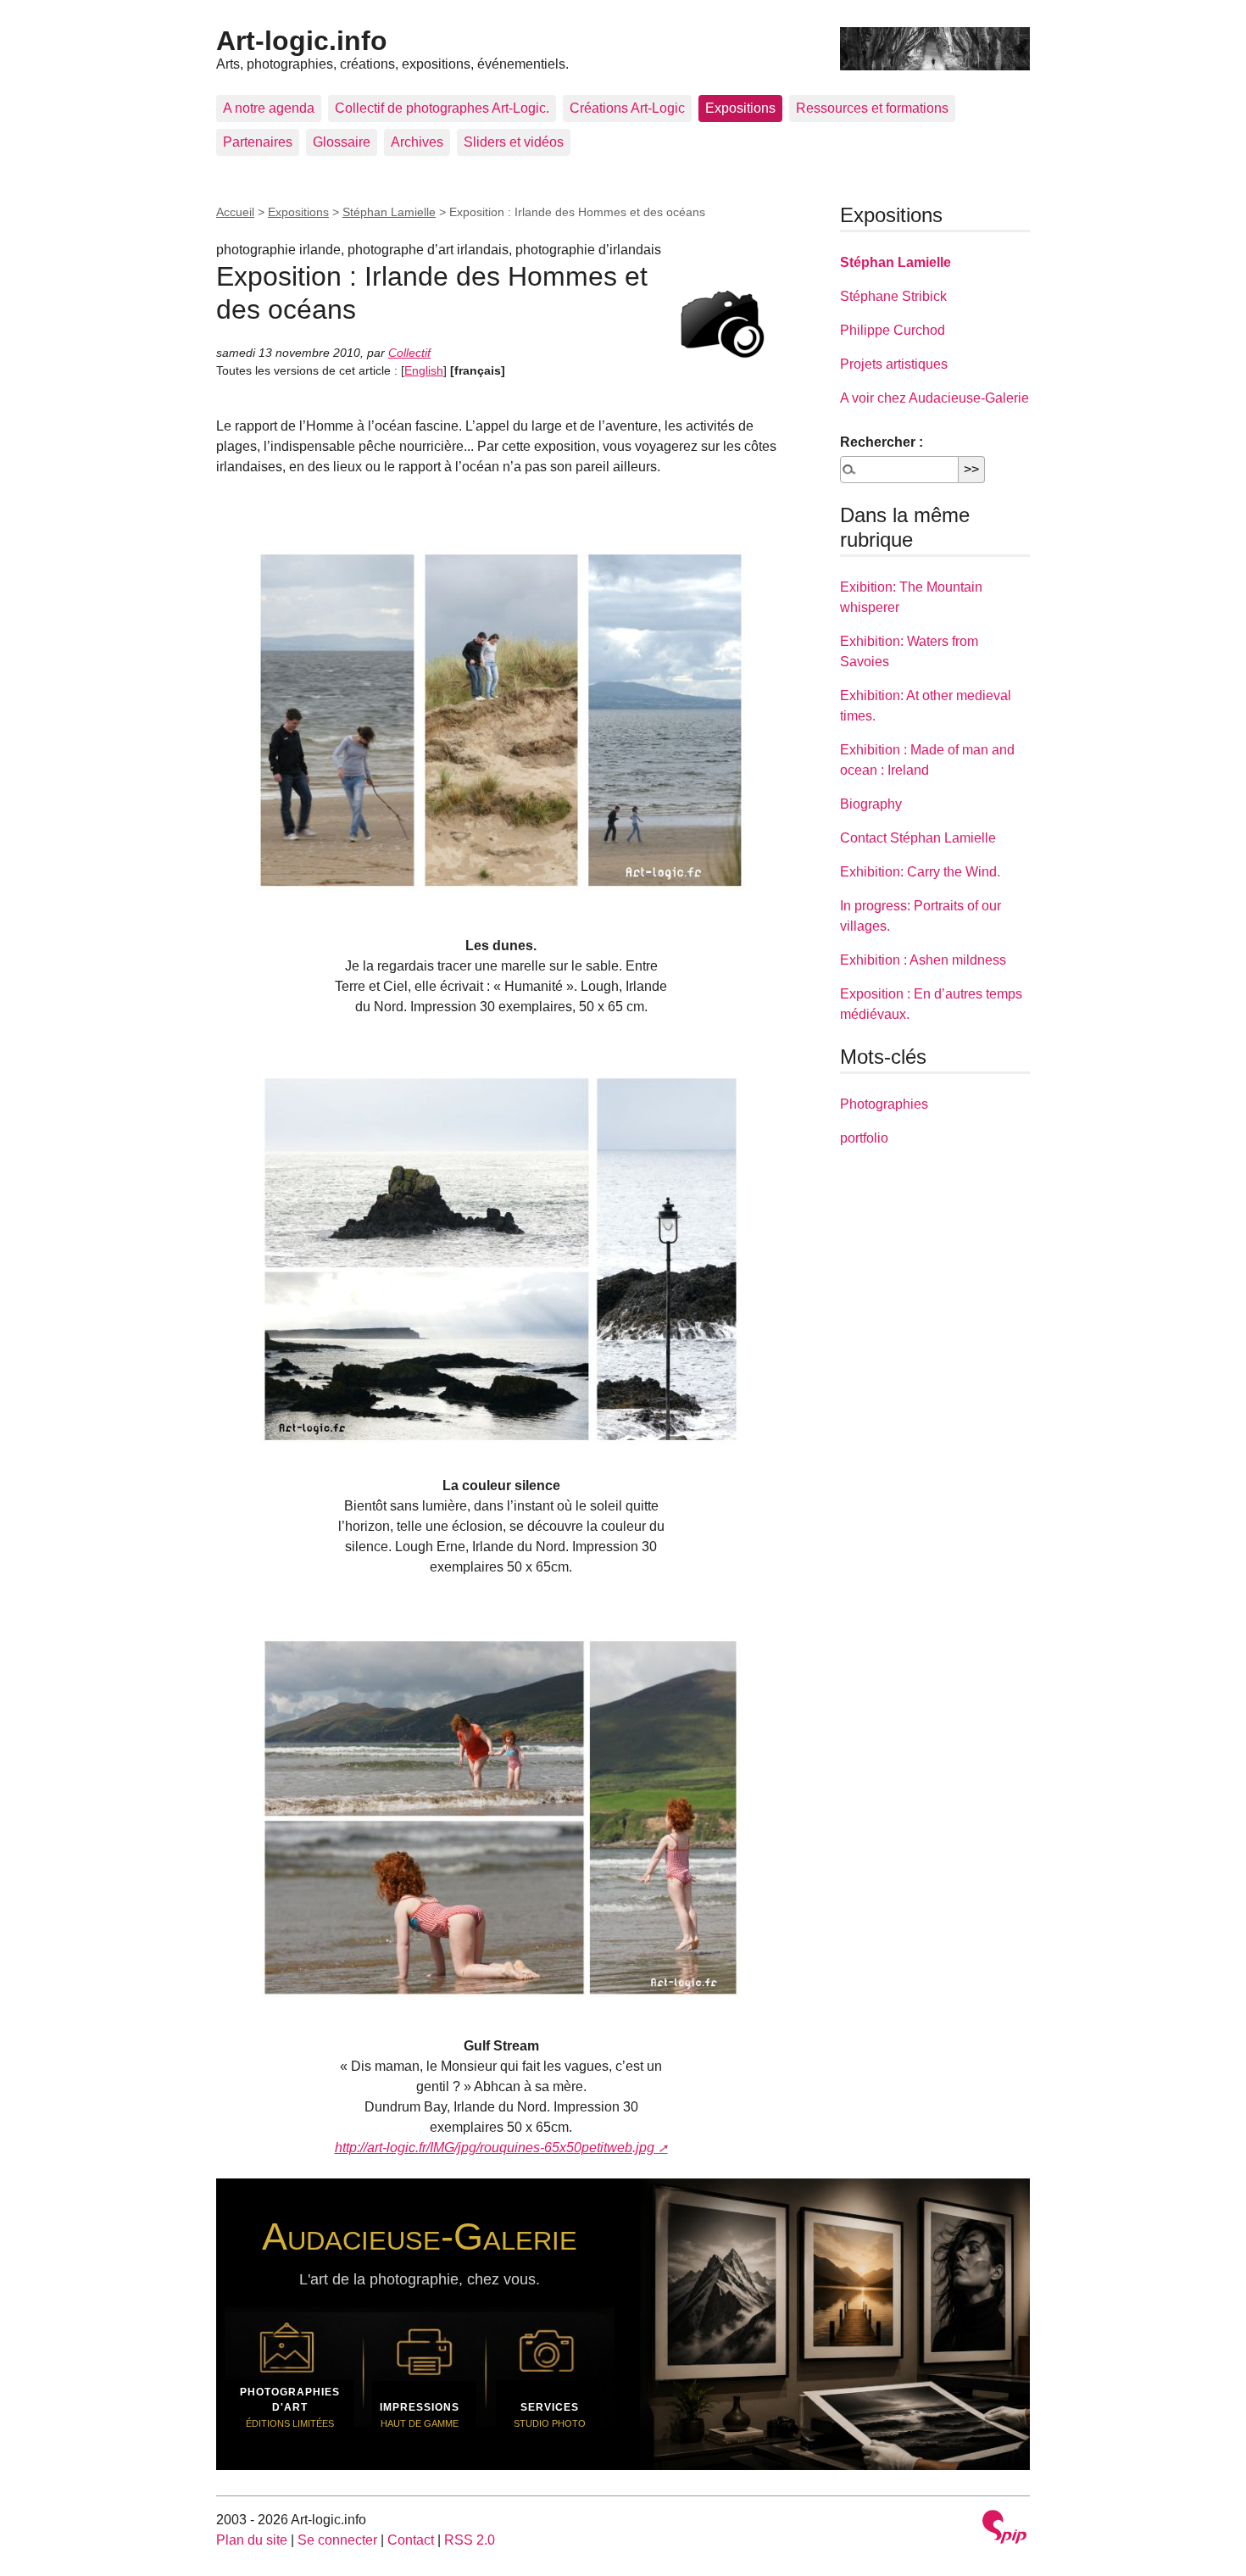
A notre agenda (269, 108)
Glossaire (342, 142)
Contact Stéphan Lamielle (918, 838)
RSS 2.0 (470, 2540)
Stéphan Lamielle (389, 212)
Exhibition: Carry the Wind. (920, 872)
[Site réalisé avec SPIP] (1004, 2529)
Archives (417, 142)
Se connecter (337, 2540)
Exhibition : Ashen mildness (923, 960)
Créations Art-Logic (627, 108)
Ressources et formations (872, 108)
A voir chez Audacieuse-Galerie (934, 398)
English (424, 370)
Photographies (884, 1104)
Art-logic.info (302, 41)
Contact (411, 2540)
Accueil (235, 212)
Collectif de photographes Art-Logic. (442, 108)
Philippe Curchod (893, 330)
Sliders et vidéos (514, 142)
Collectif (409, 353)
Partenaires (258, 142)
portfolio (864, 1138)
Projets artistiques (894, 364)
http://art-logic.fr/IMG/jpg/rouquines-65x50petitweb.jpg (495, 2148)
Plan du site (252, 2540)
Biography (871, 804)
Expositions (740, 108)
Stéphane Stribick (893, 296)
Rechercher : (882, 442)
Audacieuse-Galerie (420, 2236)
